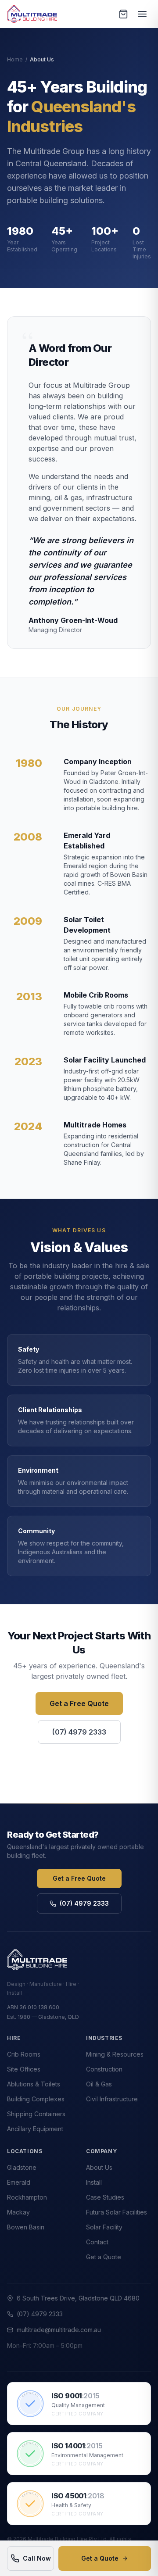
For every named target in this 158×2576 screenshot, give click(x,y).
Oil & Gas (99, 2084)
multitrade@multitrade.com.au (59, 2330)
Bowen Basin (26, 2227)
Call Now (37, 2558)
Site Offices (24, 2069)
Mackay (18, 2212)
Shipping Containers (36, 2114)
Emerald (19, 2182)
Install (94, 2182)
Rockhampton (27, 2197)
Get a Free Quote (79, 1703)
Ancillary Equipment (35, 2129)
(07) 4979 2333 (79, 1732)
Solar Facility (104, 2227)
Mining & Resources (115, 2054)
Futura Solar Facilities (117, 2212)
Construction (104, 2069)
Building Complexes (36, 2099)
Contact (97, 2242)
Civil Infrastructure (112, 2099)
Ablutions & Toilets (34, 2084)
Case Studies (105, 2197)
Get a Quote (100, 2558)
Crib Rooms (24, 2054)
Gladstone (22, 2167)
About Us (99, 2167)
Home (15, 59)
